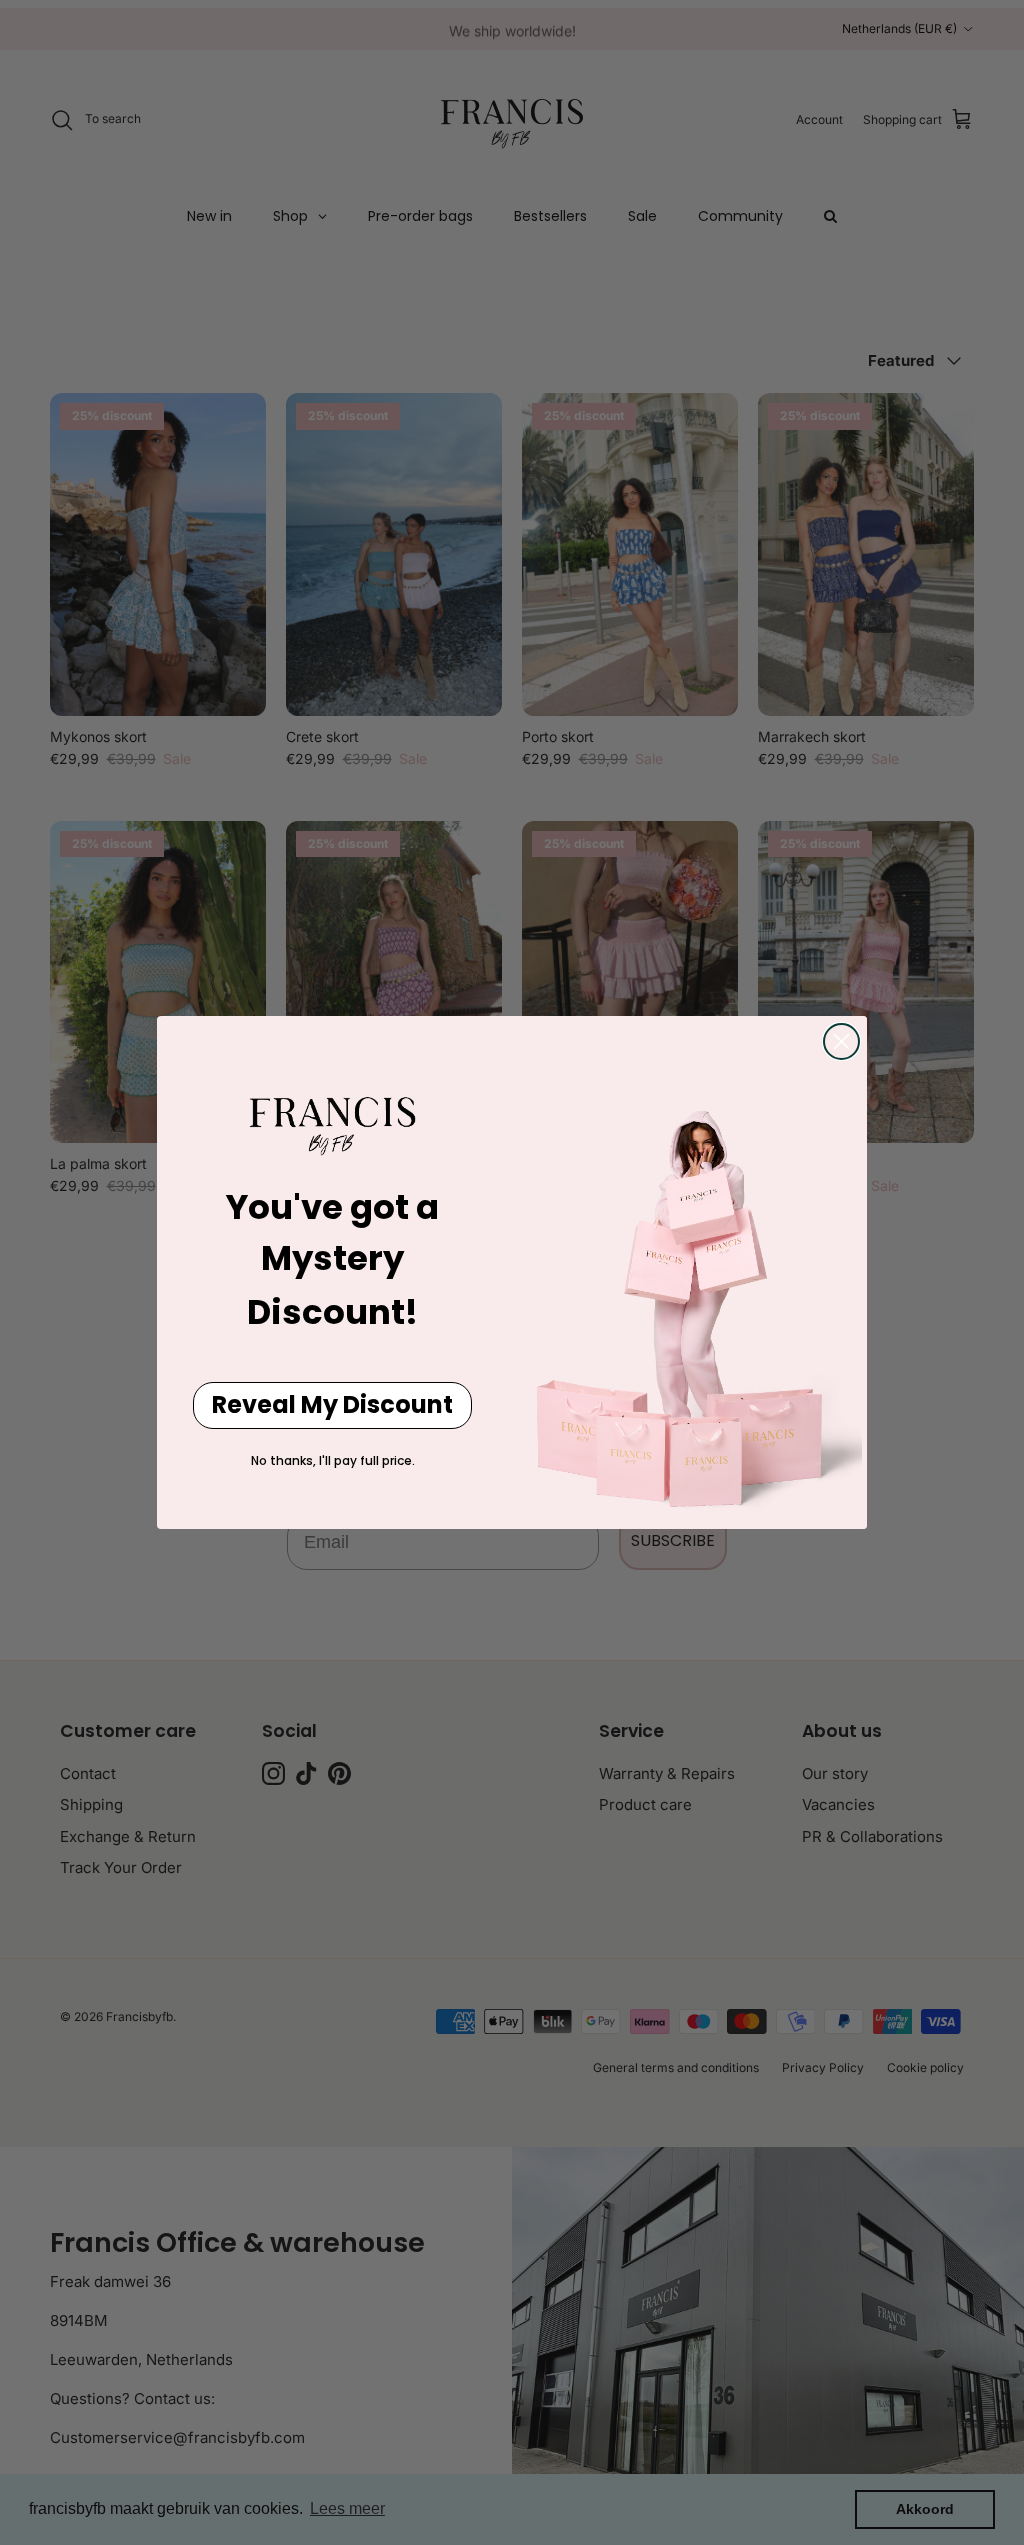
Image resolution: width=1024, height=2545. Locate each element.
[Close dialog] (841, 1041)
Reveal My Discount (332, 1404)
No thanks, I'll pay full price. (333, 1460)
